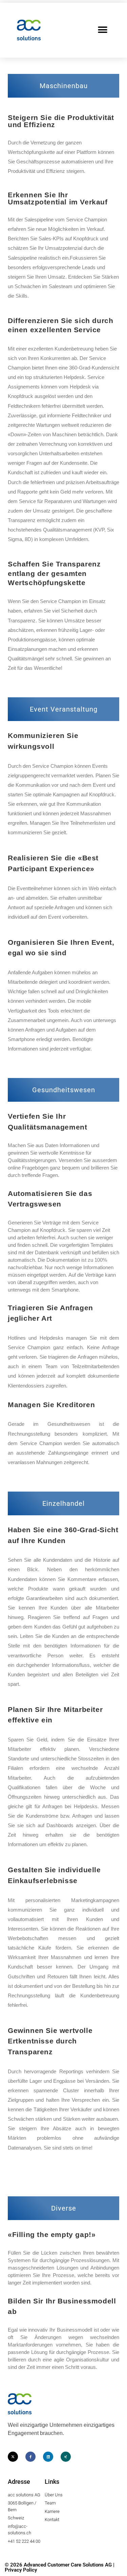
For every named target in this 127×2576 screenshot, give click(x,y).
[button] (102, 30)
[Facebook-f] (30, 2457)
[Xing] (66, 2457)
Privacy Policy (21, 2570)
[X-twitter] (13, 2457)
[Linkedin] (48, 2457)
